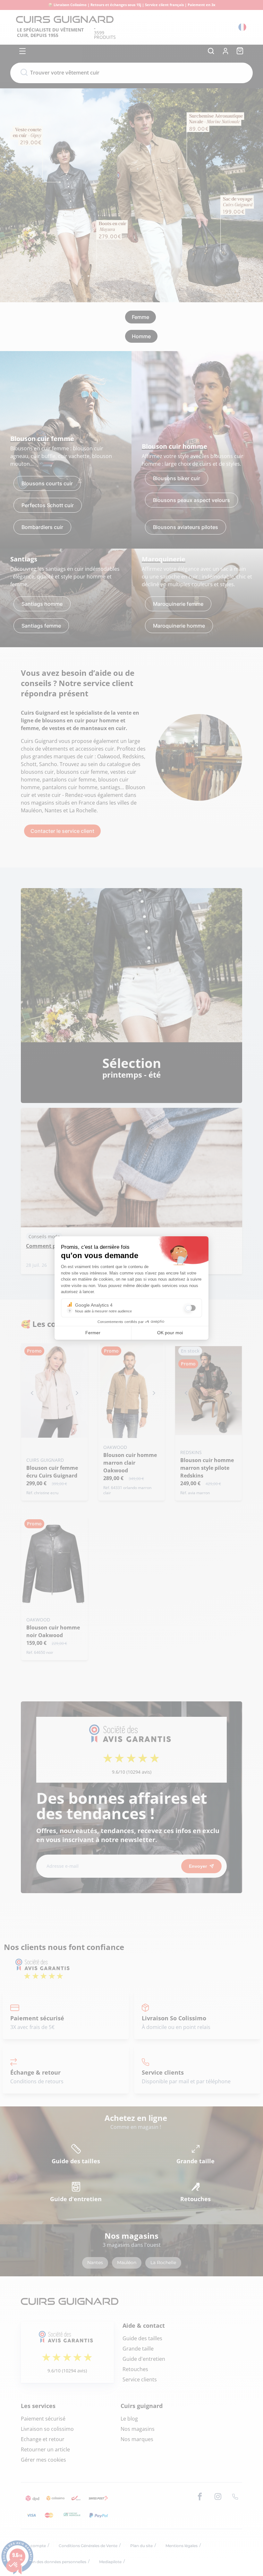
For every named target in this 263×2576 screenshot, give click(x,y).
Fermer (93, 1333)
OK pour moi (170, 1333)
